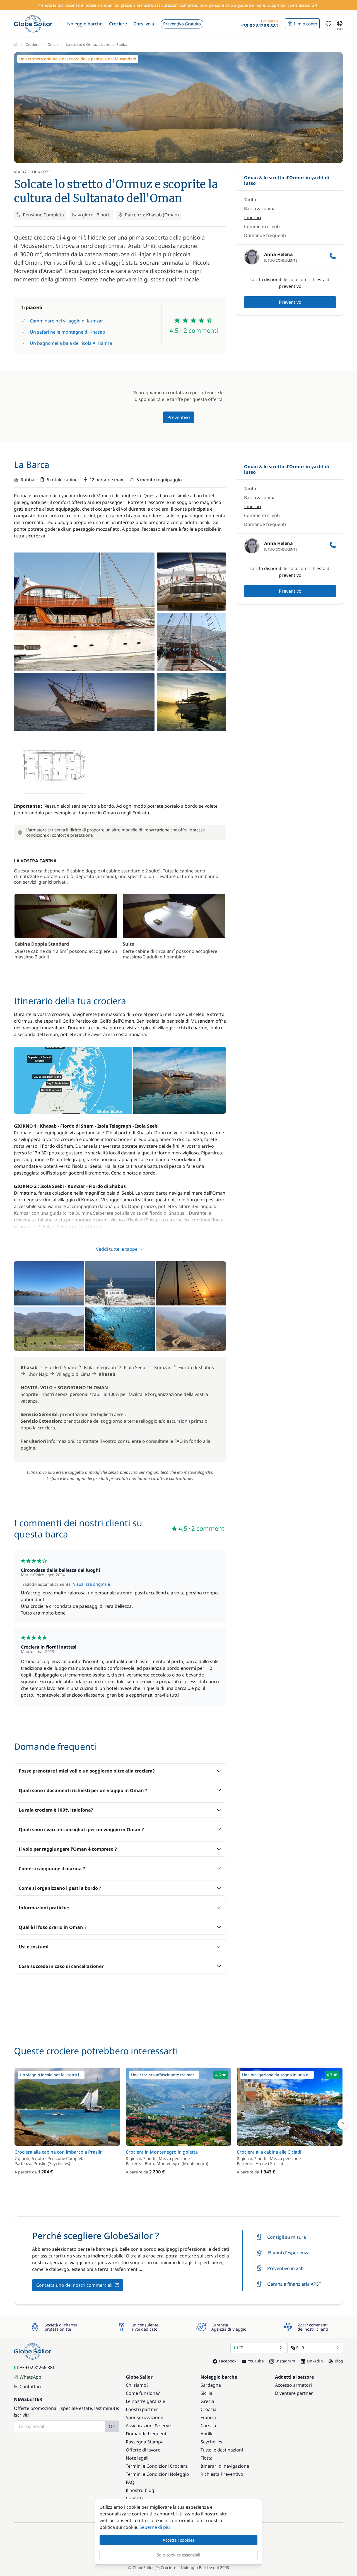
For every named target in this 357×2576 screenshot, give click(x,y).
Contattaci (30, 2386)
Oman (53, 44)
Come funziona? (143, 2393)
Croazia (208, 2409)
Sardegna (211, 2385)
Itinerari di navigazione (225, 2466)
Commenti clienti (262, 226)
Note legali (137, 2458)
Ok (112, 2426)
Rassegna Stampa (145, 2442)
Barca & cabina (260, 209)
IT (241, 2348)
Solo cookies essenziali (178, 2555)
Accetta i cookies (178, 2540)
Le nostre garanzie (145, 2401)
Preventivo (290, 302)
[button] (85, 24)
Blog (339, 2361)
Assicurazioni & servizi (149, 2426)
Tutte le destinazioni (222, 2450)
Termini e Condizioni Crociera (157, 2466)
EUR (300, 2348)
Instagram (285, 2361)
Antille (207, 2434)
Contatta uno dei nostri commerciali (74, 2285)
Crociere (32, 44)
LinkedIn (315, 2361)
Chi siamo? (137, 2385)
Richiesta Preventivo (222, 2474)
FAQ (130, 2482)
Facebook (228, 2361)
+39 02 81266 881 (37, 2367)
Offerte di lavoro (143, 2450)
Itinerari (253, 217)
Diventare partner (294, 2393)
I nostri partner (142, 2409)
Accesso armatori (293, 2385)
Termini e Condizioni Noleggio (157, 2474)
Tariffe (251, 200)
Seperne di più (155, 2527)
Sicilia (206, 2393)
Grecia (207, 2401)
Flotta (207, 2458)
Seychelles (211, 2442)
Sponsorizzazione (144, 2417)
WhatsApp (30, 2377)
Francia (208, 2417)
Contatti (134, 2498)
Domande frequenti (265, 235)
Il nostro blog (140, 2490)
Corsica (208, 2426)
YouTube (256, 2361)
